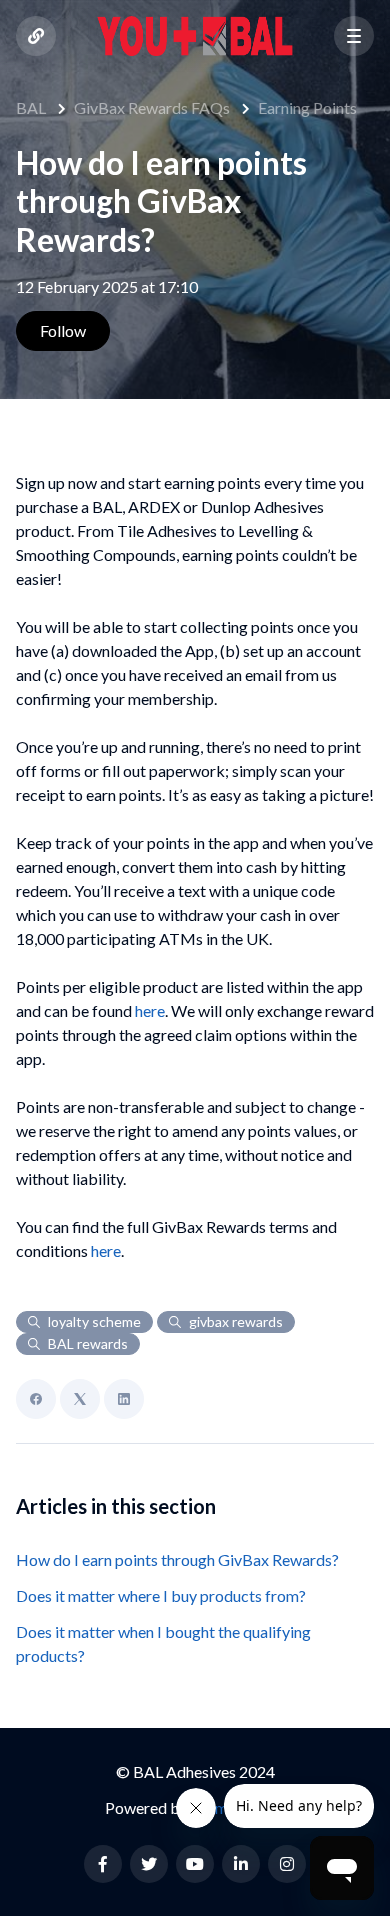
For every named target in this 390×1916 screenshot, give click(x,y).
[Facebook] (36, 1399)
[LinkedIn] (124, 1399)
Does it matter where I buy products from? (161, 1595)
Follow (63, 330)
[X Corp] (80, 1399)
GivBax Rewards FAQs (152, 107)
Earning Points (307, 107)
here (150, 1010)
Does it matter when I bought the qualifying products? (163, 1643)
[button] (354, 36)
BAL (31, 107)
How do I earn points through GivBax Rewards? (177, 1559)
